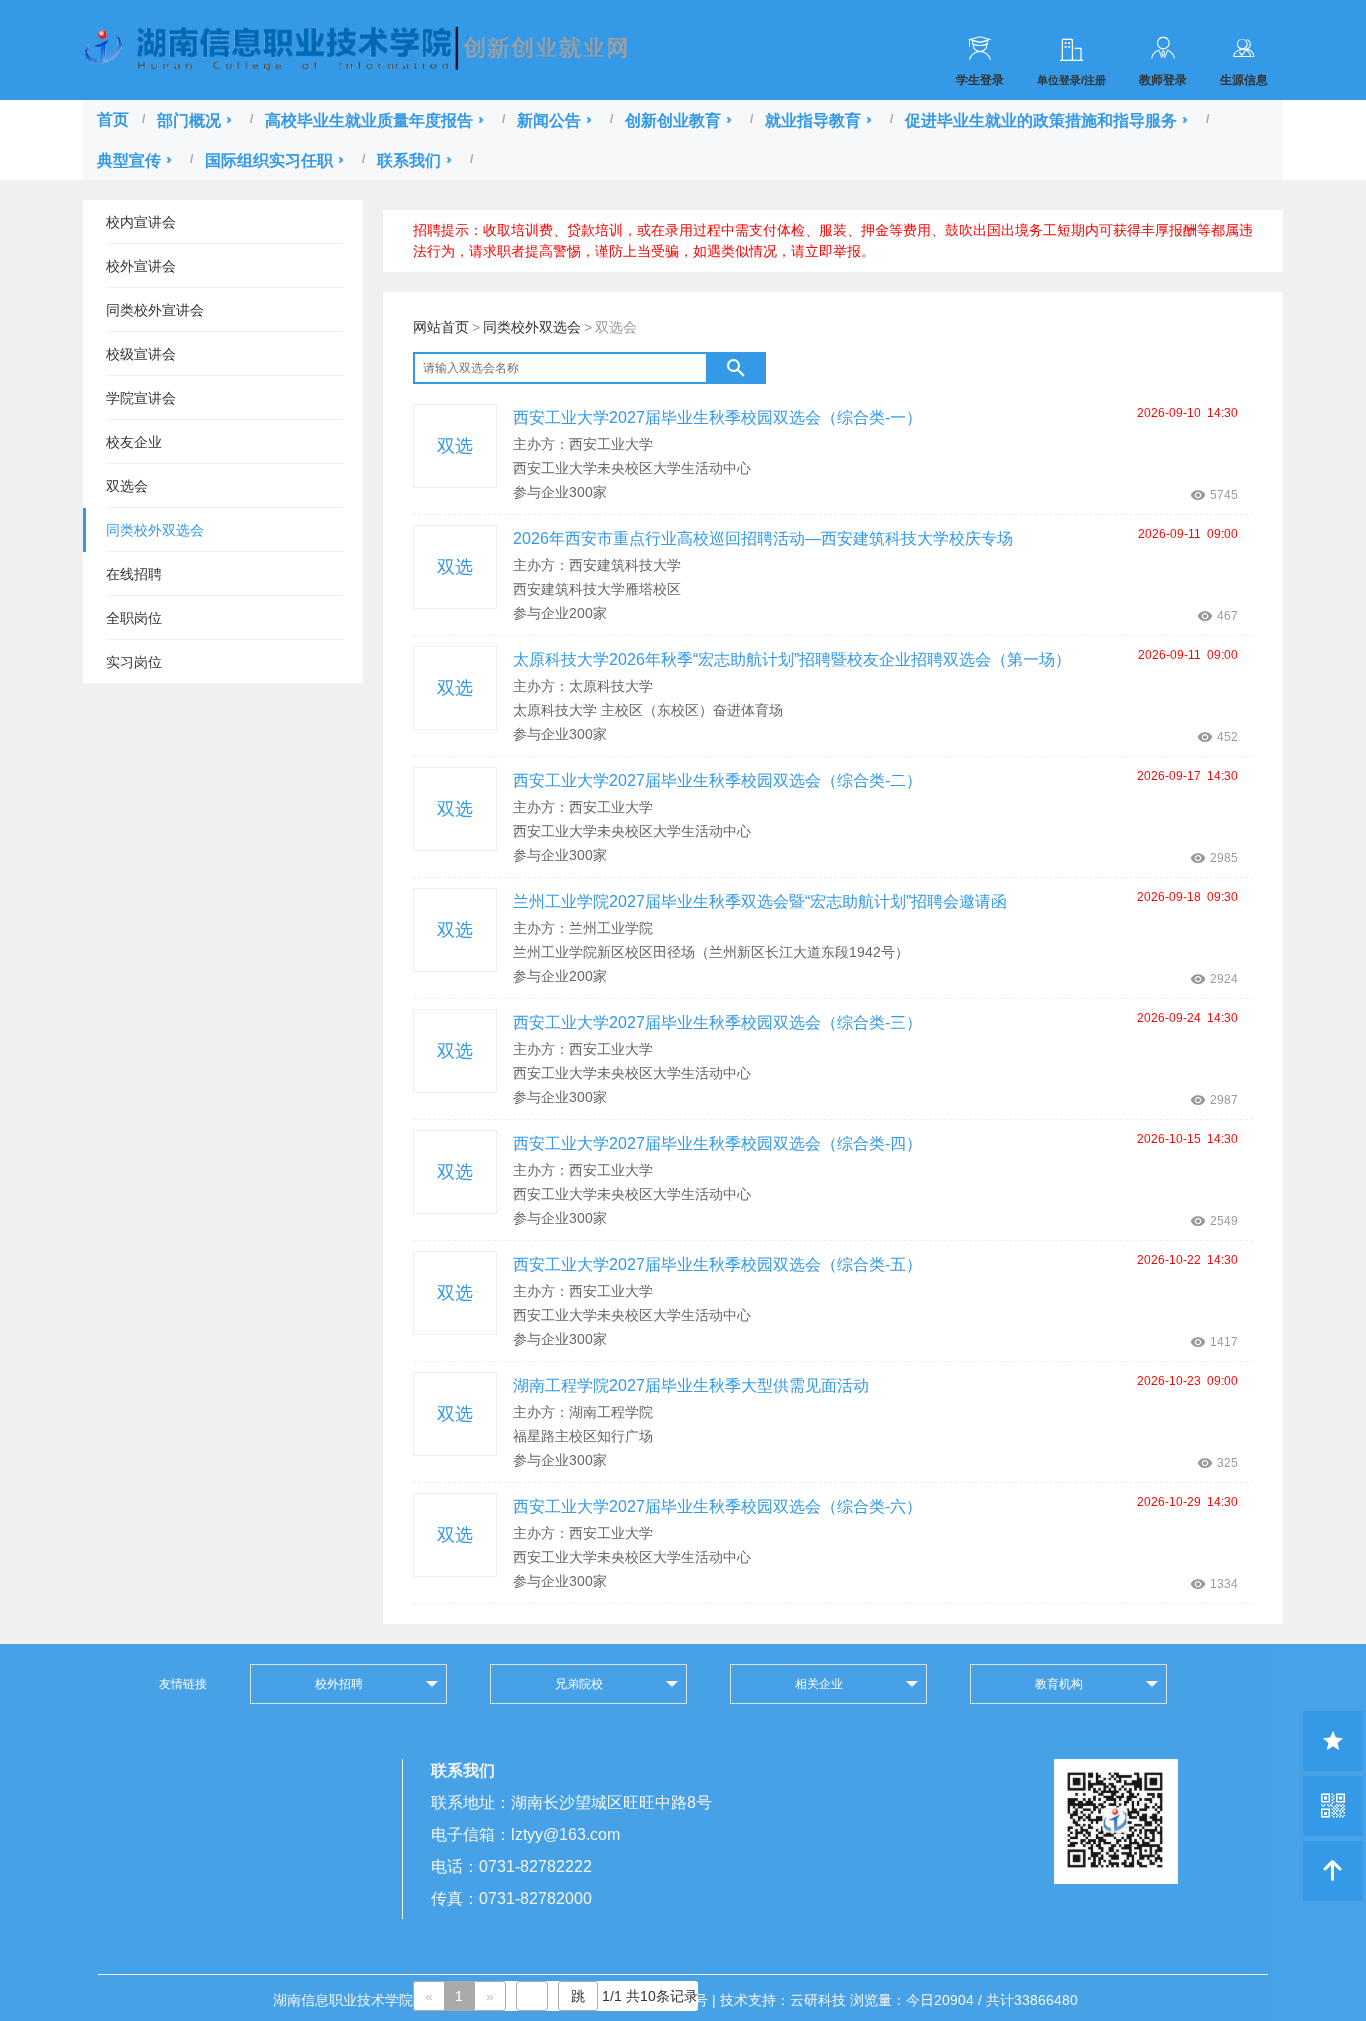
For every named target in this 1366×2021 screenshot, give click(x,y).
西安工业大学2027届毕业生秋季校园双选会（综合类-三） (717, 1022)
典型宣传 (129, 160)
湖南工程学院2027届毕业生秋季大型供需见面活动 (691, 1385)
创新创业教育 (673, 120)
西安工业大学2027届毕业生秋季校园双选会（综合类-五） (717, 1264)
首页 (113, 119)
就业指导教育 (813, 120)
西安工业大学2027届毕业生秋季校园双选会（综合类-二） (717, 780)
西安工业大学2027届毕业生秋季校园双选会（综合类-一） (717, 417)
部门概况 (189, 120)
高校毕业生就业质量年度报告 (369, 120)
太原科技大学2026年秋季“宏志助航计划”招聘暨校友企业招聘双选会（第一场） (792, 659)
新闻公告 (549, 120)
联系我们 (409, 160)
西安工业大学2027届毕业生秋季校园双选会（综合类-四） (717, 1143)
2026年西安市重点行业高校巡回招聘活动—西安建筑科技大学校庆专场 (763, 538)
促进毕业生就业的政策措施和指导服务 (1041, 120)
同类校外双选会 (532, 327)
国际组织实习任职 (269, 160)
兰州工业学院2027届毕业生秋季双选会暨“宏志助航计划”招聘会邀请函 (760, 901)
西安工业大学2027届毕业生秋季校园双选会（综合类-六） (717, 1506)
